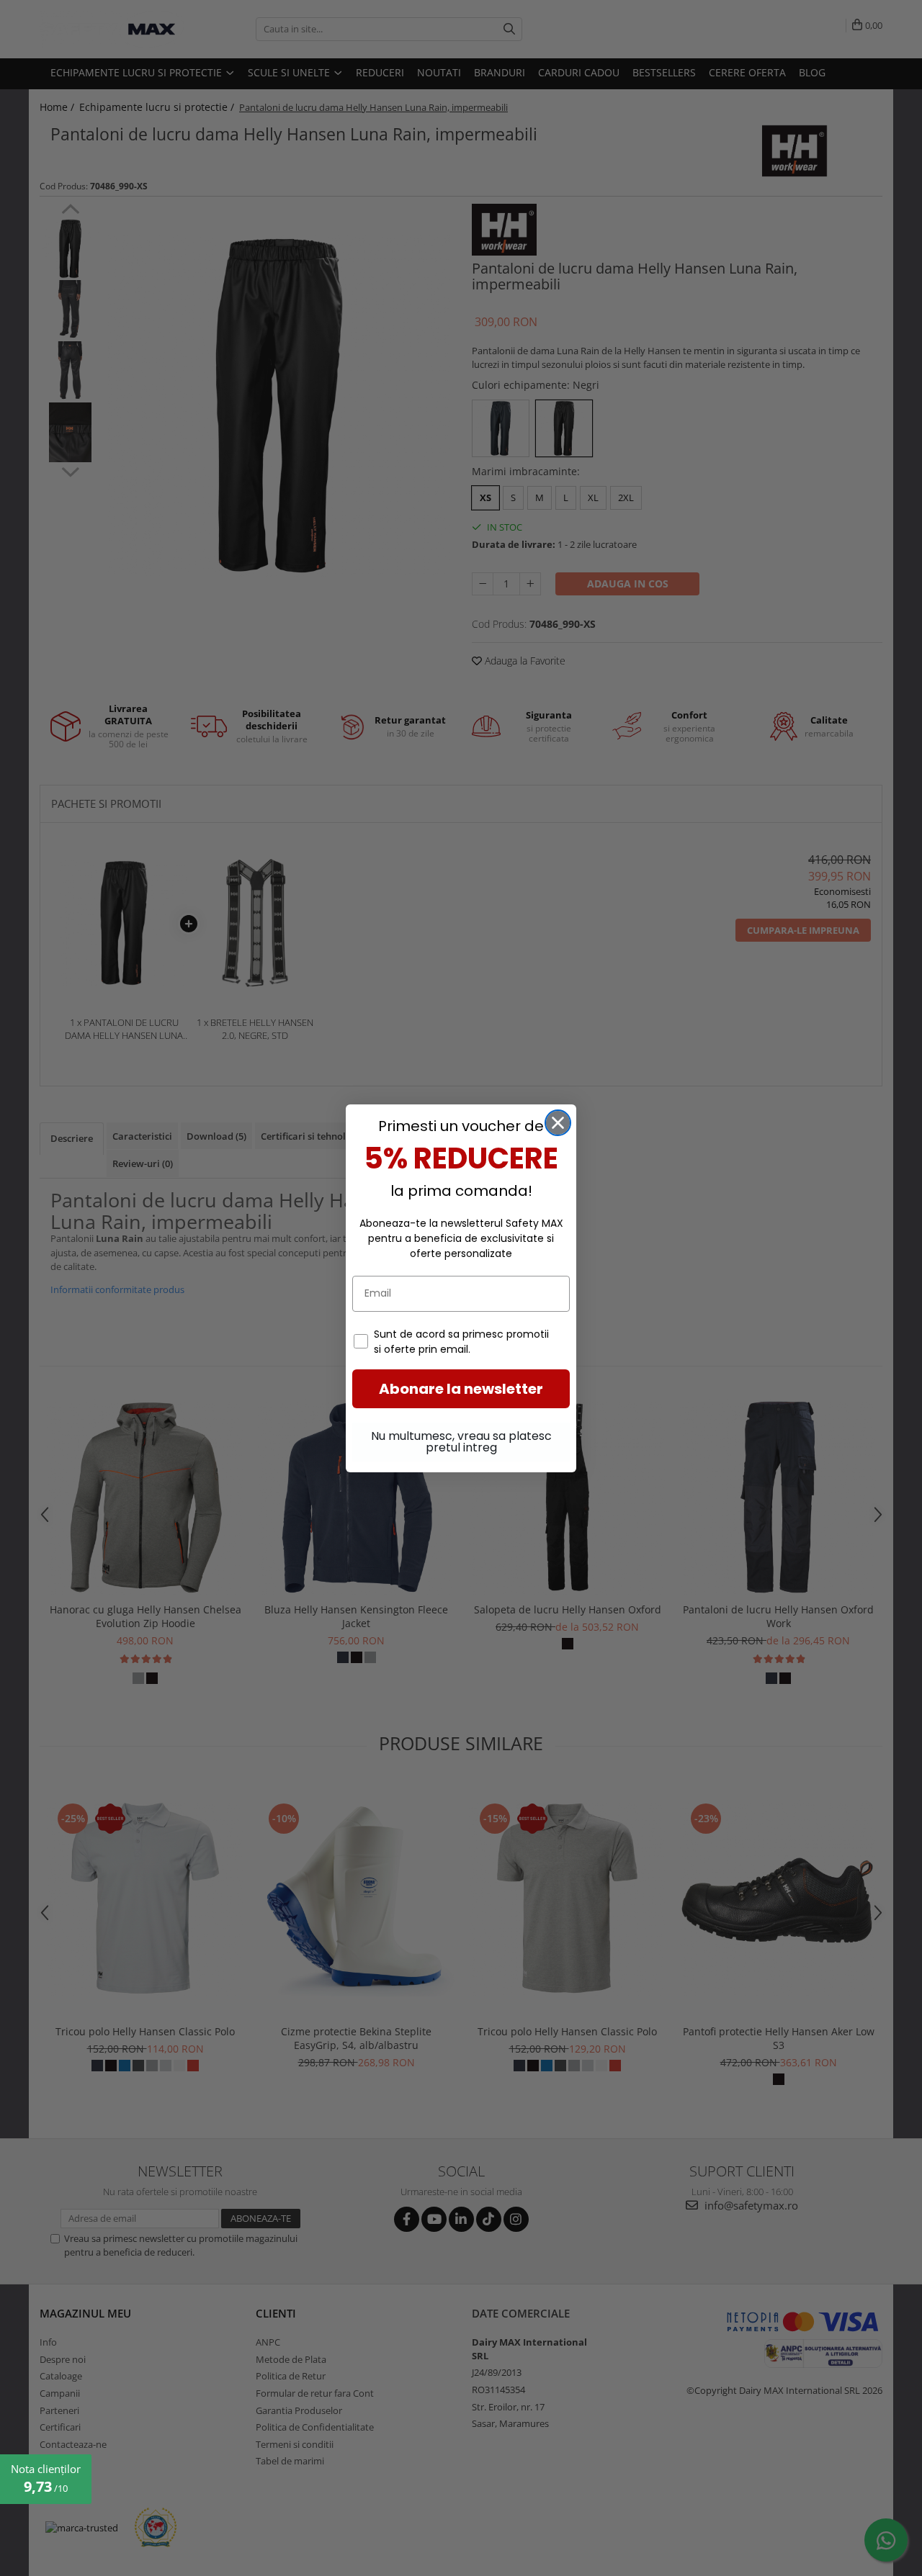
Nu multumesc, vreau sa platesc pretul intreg (461, 1442)
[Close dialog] (558, 1123)
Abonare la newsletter (461, 1389)
